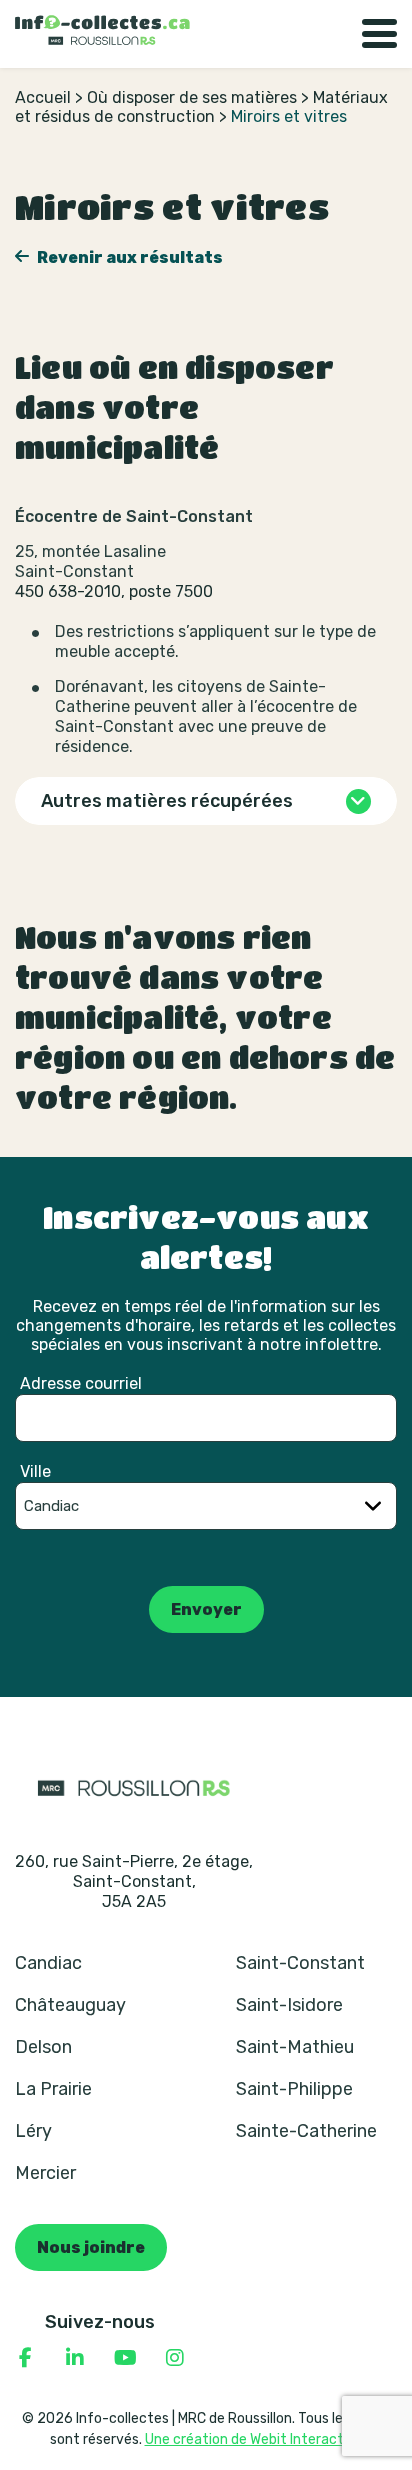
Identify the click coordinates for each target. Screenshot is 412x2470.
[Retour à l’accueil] (102, 30)
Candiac (48, 1963)
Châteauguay (70, 2005)
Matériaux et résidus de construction (201, 107)
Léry (33, 2131)
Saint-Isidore (289, 2005)
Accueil (43, 97)
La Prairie (53, 2089)
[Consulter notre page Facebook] (25, 2358)
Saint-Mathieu (295, 2047)
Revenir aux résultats (128, 257)
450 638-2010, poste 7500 (114, 591)
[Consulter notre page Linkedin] (75, 2358)
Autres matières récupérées (167, 801)
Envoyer (206, 1609)
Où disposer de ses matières (192, 97)
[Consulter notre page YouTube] (125, 2358)
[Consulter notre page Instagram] (175, 2358)
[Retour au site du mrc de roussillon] (134, 1787)
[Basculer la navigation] (379, 34)
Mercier (45, 2173)
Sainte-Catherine (306, 2131)
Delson (43, 2047)
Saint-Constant (300, 1963)
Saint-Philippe (294, 2089)
